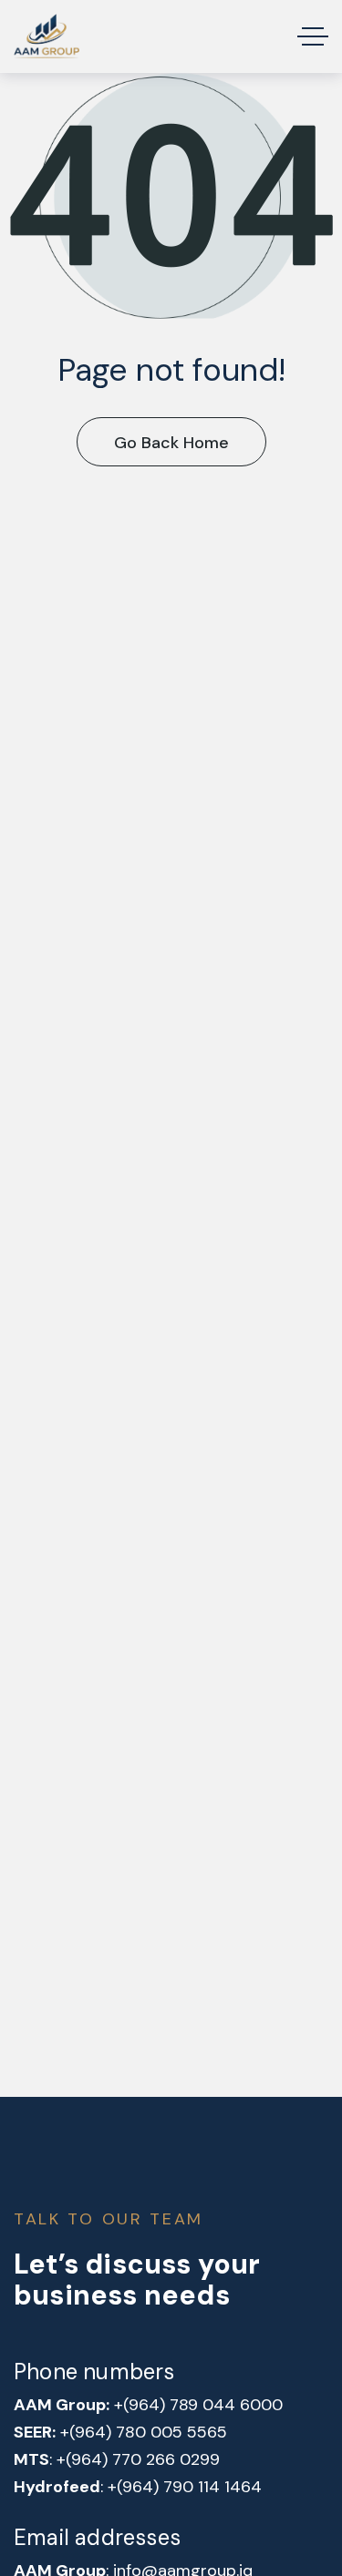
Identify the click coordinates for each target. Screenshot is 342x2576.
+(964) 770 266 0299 (138, 2459)
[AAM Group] (47, 36)
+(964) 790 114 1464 (185, 2487)
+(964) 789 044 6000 (198, 2405)
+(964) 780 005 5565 (144, 2432)
